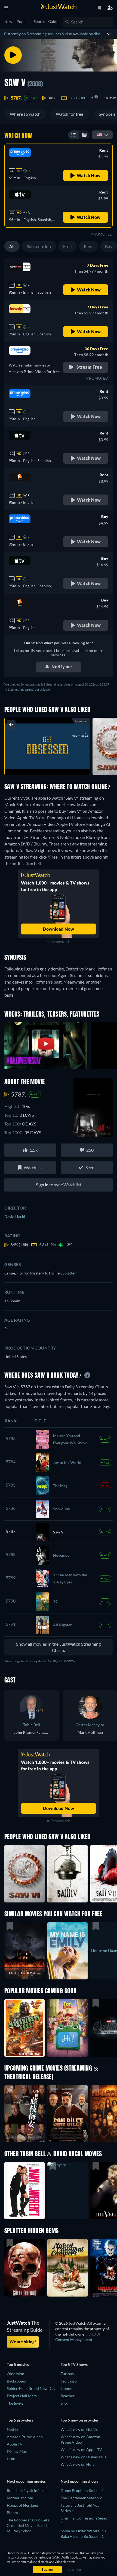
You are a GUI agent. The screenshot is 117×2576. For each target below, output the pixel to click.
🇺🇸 (99, 134)
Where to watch (25, 114)
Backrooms (16, 2381)
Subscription (39, 246)
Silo (64, 2403)
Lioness (67, 2388)
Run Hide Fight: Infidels (27, 2490)
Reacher (68, 2396)
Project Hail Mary (22, 2396)
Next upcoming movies (26, 2481)
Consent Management (74, 2340)
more (59, 765)
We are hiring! (23, 2342)
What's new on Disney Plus (83, 2457)
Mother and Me (20, 2498)
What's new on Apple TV (81, 2450)
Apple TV (15, 2444)
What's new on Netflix (79, 2429)
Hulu (11, 2459)
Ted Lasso (69, 2381)
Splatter (69, 1273)
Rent (88, 246)
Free (67, 246)
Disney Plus (17, 2451)
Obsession (16, 2374)
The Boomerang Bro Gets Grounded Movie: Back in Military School (28, 2525)
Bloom (12, 2513)
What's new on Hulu (78, 2464)
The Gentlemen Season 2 (81, 2498)
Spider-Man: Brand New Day (31, 2388)
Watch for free (70, 114)
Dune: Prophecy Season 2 (82, 2490)
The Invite (15, 2403)
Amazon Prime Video (25, 2437)
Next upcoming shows (79, 2481)
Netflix (13, 2429)
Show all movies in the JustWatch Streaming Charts (58, 1647)
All (12, 246)
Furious (67, 2374)
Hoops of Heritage (22, 2505)
